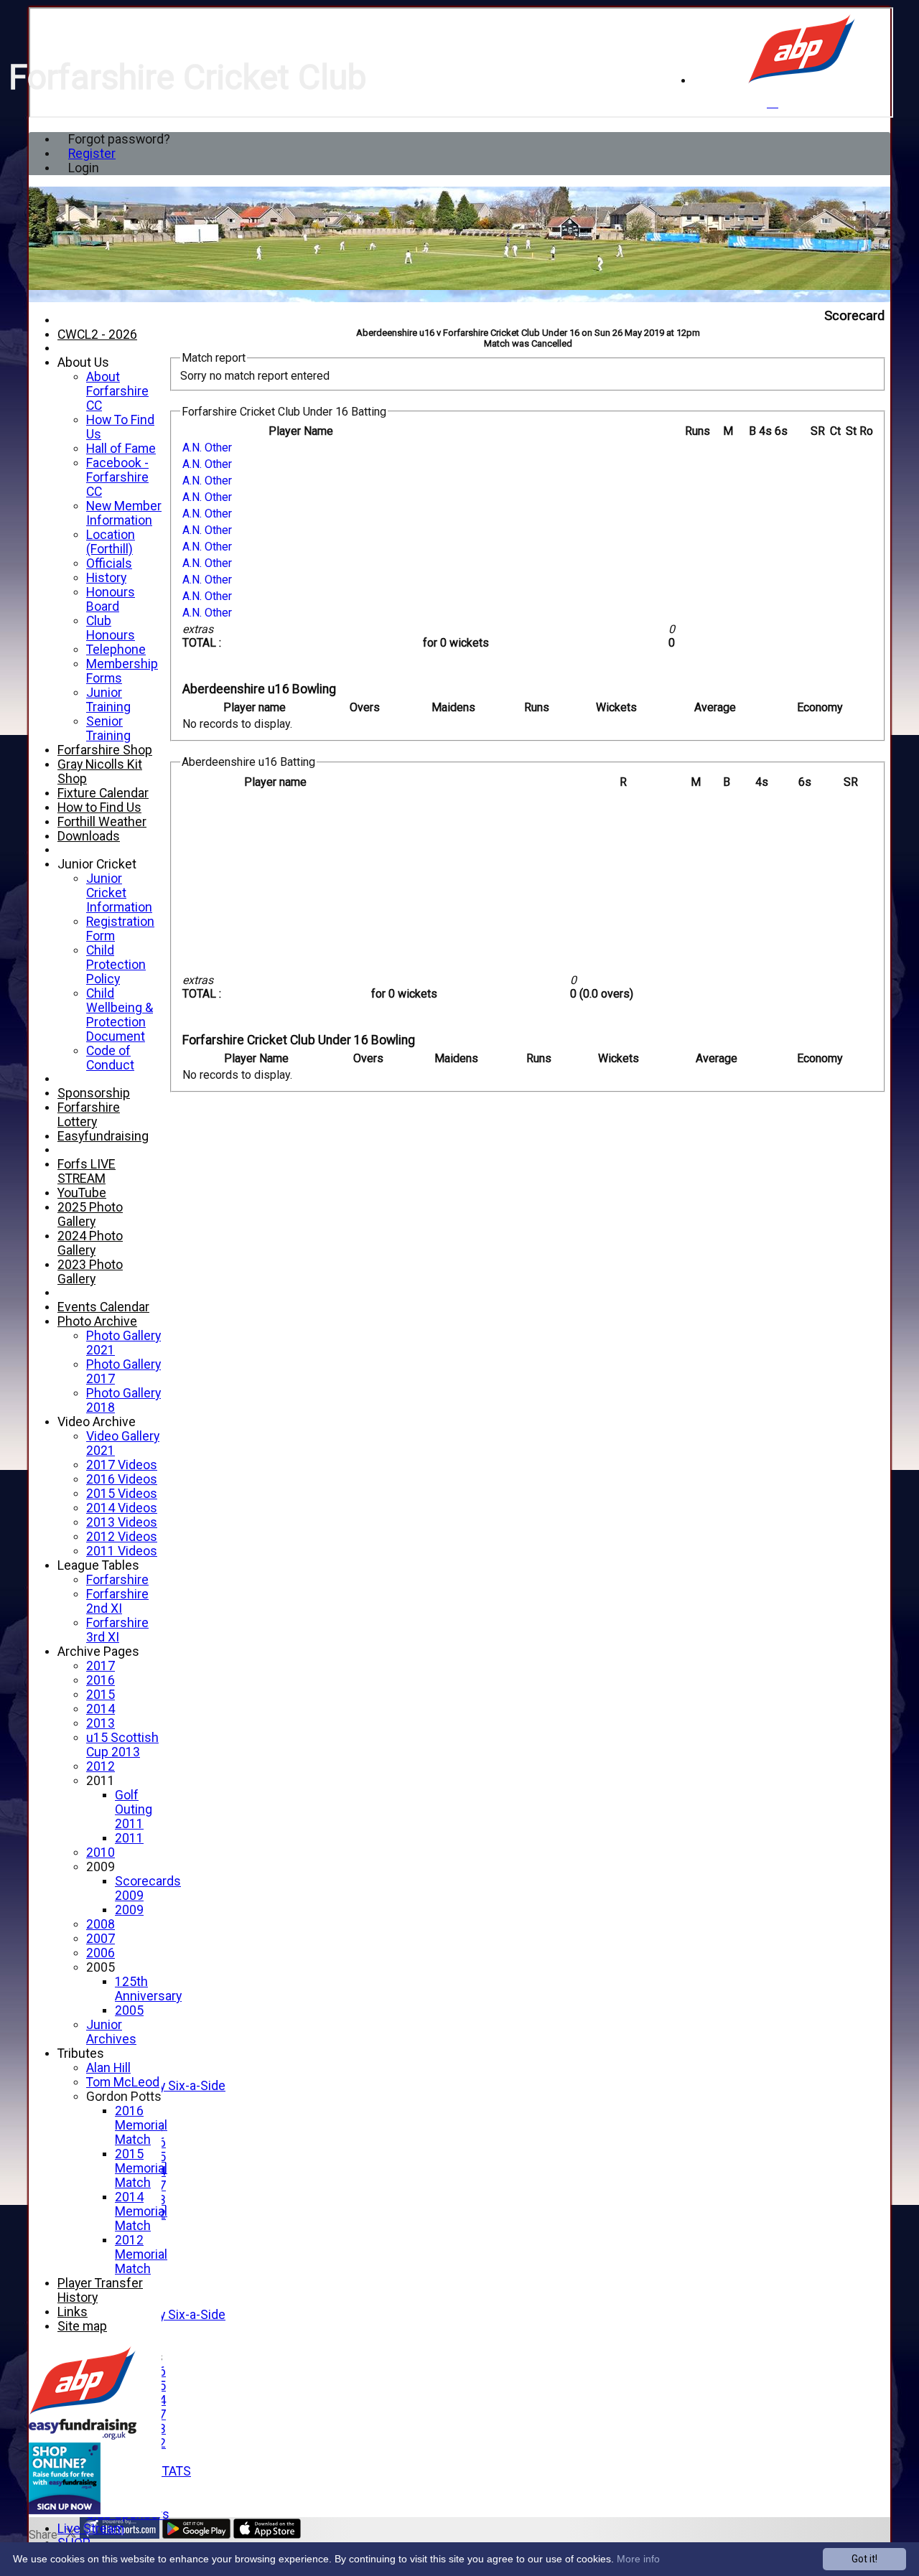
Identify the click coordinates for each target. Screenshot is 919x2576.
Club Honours (111, 628)
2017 (101, 1666)
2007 (101, 1939)
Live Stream (91, 2529)
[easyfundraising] (65, 2510)
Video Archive (97, 1422)
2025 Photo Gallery (90, 1214)
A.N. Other (207, 448)
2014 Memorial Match (141, 2211)
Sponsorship (94, 1093)
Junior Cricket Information (119, 893)
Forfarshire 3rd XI (117, 1630)
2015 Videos (122, 1494)
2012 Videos (122, 1537)
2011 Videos (122, 1551)
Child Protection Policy (116, 965)
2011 (101, 1781)
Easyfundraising (103, 1136)
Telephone (116, 650)
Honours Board (111, 599)
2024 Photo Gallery (90, 1243)
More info (638, 2559)
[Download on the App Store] (267, 2535)
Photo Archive (97, 1321)
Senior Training (108, 729)
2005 (101, 1967)
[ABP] (802, 81)
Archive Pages (98, 1652)
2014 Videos (122, 1508)
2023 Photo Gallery (90, 1272)
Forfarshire (117, 1580)
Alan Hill (108, 2068)
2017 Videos (122, 1465)
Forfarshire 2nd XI (117, 1601)
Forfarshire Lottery (89, 1115)
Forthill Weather (102, 822)
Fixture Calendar (103, 793)
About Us (83, 362)
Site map (82, 2326)
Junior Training (108, 700)
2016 (101, 1680)
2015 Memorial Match (141, 2168)
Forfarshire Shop (105, 750)
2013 (101, 1723)
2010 (101, 1853)
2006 (101, 1953)
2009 (101, 1867)
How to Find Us (99, 807)
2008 (101, 1924)
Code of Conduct (110, 1058)
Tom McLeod (123, 2082)
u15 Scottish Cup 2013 (122, 1745)
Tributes (81, 2053)
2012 (101, 1766)
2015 (101, 1695)
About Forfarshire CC (117, 391)
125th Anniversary (148, 1989)
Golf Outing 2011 (134, 1809)
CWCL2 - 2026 (97, 334)
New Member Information (124, 513)
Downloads (89, 836)
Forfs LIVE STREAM (87, 1171)
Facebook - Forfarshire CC (117, 477)
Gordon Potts (124, 2097)
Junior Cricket (97, 864)
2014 (101, 1709)
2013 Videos (122, 1522)
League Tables (98, 1565)
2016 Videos (122, 1479)
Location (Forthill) (111, 542)
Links (73, 2312)
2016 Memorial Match (141, 2125)
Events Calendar (103, 1307)
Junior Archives (111, 2032)
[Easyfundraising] (83, 2436)
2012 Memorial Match (141, 2254)
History (106, 578)
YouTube (82, 1193)
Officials (109, 563)
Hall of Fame (121, 449)
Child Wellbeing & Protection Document (120, 1015)
